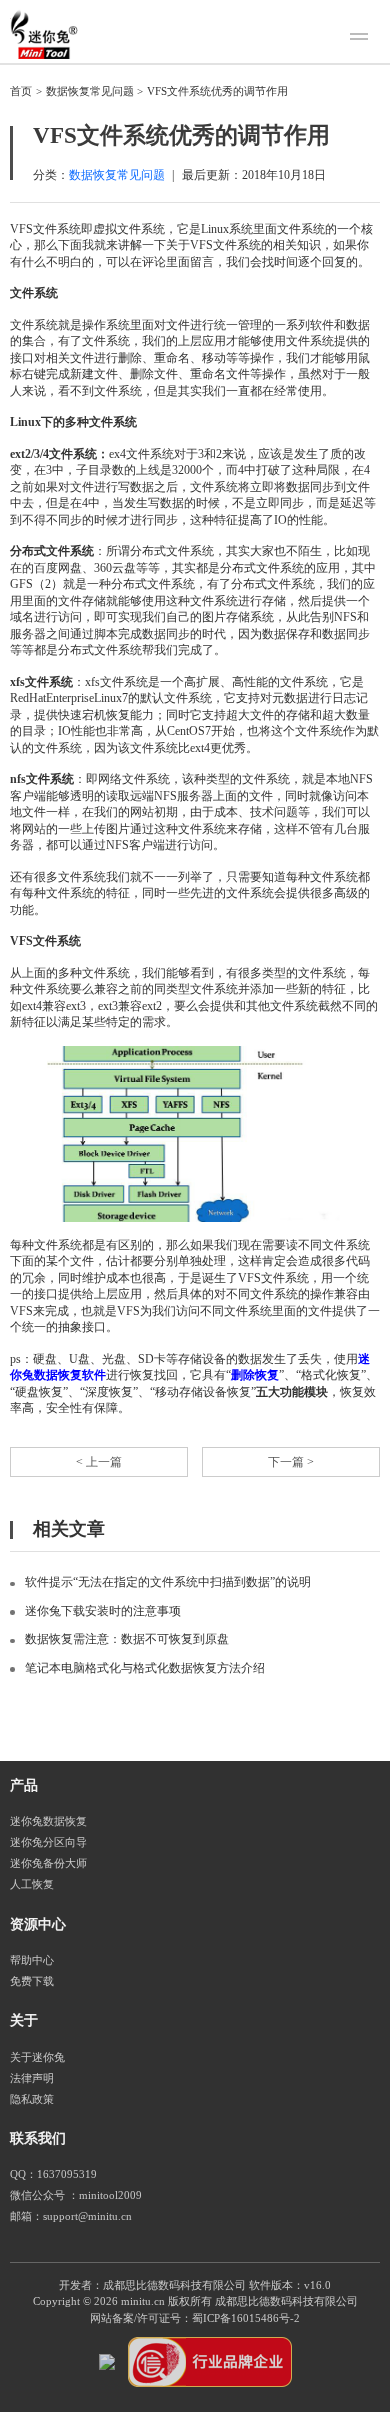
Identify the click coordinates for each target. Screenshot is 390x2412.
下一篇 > (291, 1462)
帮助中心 (32, 1960)
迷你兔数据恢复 (48, 1821)
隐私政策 (32, 2099)
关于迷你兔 (37, 2057)
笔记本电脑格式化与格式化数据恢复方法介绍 (145, 1668)
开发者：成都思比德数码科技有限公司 (152, 2285)
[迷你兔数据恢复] (44, 34)
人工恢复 (32, 1884)
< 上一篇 (99, 1462)
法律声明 (32, 2078)
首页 (21, 91)
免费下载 (32, 1981)
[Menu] (362, 39)
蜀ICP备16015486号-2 (246, 2318)
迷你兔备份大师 (48, 1863)
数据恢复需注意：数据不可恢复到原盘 (127, 1639)
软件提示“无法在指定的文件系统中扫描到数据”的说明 (168, 1582)
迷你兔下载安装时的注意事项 (103, 1611)
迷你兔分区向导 (48, 1842)
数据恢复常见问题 (90, 91)
